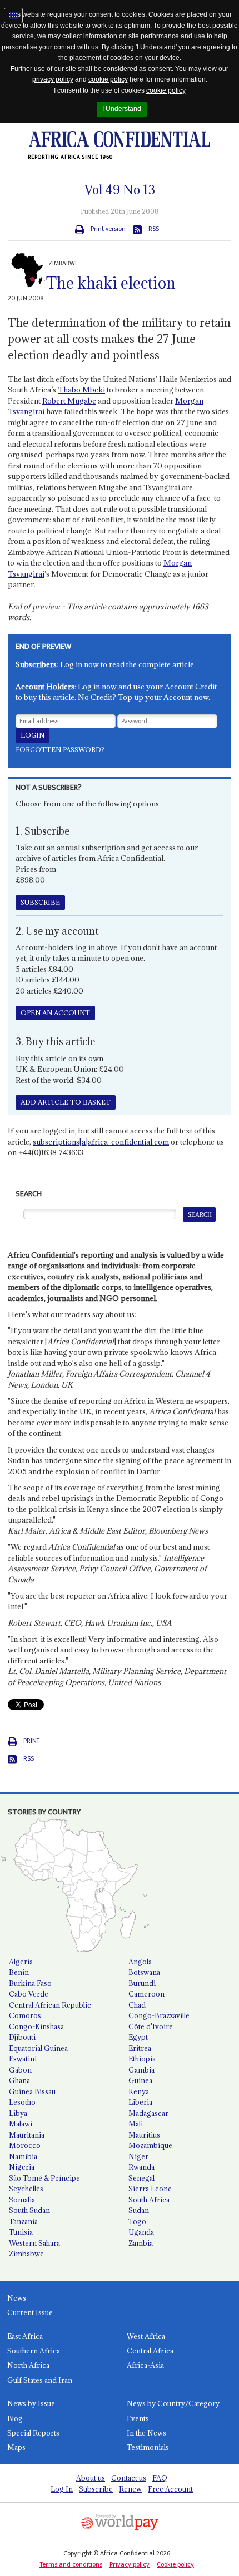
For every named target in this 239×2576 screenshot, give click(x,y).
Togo (137, 2221)
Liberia (140, 2102)
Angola (140, 1962)
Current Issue (30, 2312)
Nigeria (22, 2167)
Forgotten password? (60, 750)
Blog (15, 2418)
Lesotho (22, 2102)
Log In (62, 2489)
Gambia (141, 2070)
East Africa (25, 2336)
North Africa (28, 2365)
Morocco (25, 2145)
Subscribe (96, 2489)
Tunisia (21, 2232)
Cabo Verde (29, 1994)
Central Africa (150, 2351)
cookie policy (108, 79)
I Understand (122, 109)
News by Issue (31, 2403)
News (17, 2298)
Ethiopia (142, 2059)
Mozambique (150, 2145)
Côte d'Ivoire (151, 2026)
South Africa (149, 2200)
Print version (108, 229)
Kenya (139, 2091)
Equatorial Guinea (38, 2048)
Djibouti (22, 2037)
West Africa (146, 2336)
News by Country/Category (173, 2403)
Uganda (141, 2232)
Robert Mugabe (69, 401)
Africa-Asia (145, 2365)
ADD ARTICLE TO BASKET (66, 1102)
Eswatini (23, 2059)
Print (31, 1741)
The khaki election (111, 283)
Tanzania (23, 2221)
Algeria (21, 1962)
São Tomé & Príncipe (44, 2178)
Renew (130, 2489)
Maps (16, 2447)
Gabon (20, 2070)
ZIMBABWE (63, 263)
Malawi (21, 2124)
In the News (146, 2433)
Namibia (23, 2156)
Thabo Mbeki (81, 390)
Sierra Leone (150, 2189)
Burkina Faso (30, 1983)
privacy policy (53, 79)
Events (138, 2418)
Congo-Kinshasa (36, 2026)
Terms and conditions (71, 2564)
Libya (18, 2113)
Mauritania (27, 2135)
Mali (136, 2124)
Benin (19, 1972)
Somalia (22, 2200)
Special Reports (33, 2433)
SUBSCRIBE (40, 902)
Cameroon (146, 1994)
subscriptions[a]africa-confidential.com (101, 1142)
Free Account (170, 2489)
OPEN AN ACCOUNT (55, 1013)
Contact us (129, 2478)
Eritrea (140, 2048)
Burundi (142, 1983)
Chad (137, 2005)
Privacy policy (130, 2564)
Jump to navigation (13, 16)
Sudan (139, 2210)
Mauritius (144, 2135)
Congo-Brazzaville (159, 2015)
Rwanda (141, 2167)
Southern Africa (34, 2351)
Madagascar (148, 2113)
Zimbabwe (26, 2254)
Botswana (144, 1972)
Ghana (19, 2080)
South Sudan (29, 2210)
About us (91, 2478)
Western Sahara (34, 2243)
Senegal (141, 2178)
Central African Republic (50, 2005)
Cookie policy (175, 2564)
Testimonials (148, 2447)
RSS (154, 229)
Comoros (25, 2015)
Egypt (138, 2037)
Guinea (140, 2080)
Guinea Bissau (32, 2091)
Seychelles (26, 2189)
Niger (138, 2156)
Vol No (120, 190)
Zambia (141, 2243)
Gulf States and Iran (40, 2380)
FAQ (160, 2478)
